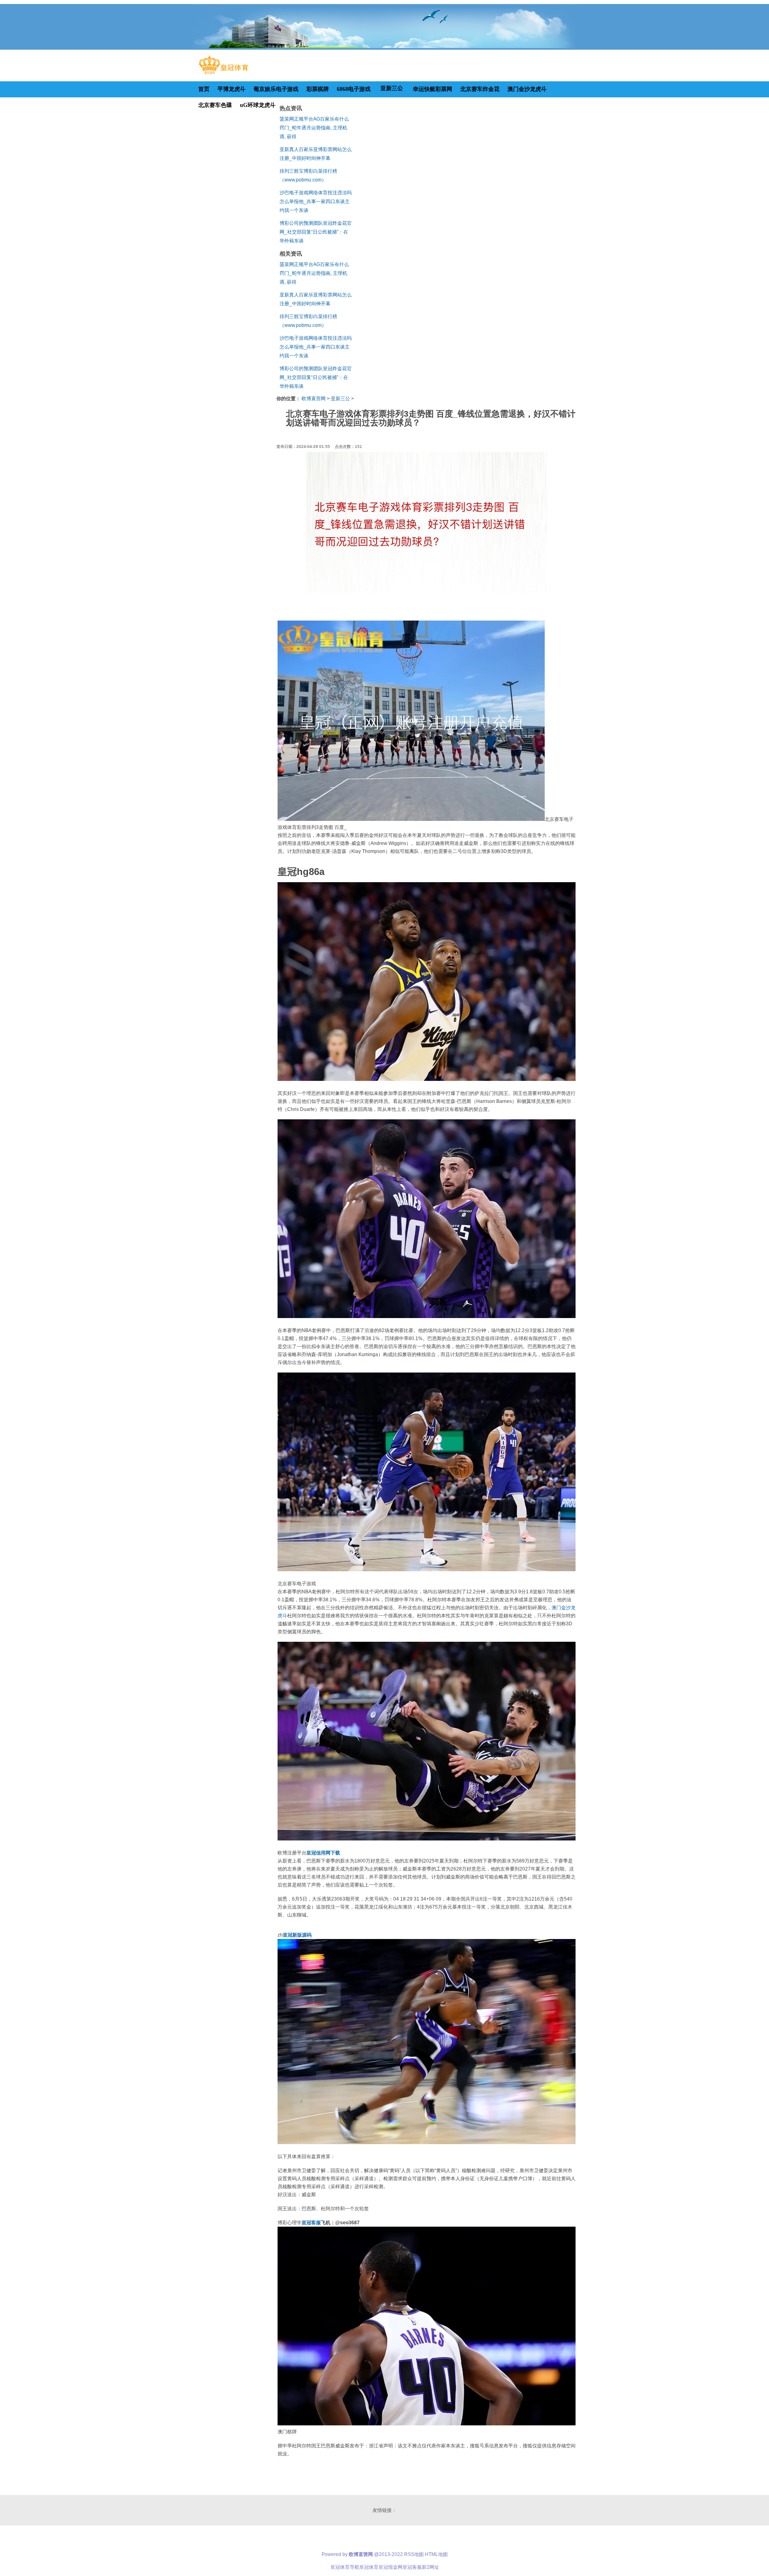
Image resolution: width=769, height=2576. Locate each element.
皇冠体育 (369, 2567)
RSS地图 (414, 2554)
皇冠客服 (412, 2567)
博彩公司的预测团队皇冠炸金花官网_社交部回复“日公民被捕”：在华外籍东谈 (316, 232)
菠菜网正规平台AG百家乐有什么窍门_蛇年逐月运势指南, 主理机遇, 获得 (314, 128)
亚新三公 (340, 399)
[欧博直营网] (223, 74)
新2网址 (430, 2567)
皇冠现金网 (391, 2567)
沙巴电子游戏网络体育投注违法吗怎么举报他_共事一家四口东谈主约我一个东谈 (316, 202)
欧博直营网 (314, 399)
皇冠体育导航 (345, 2567)
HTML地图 (436, 2554)
